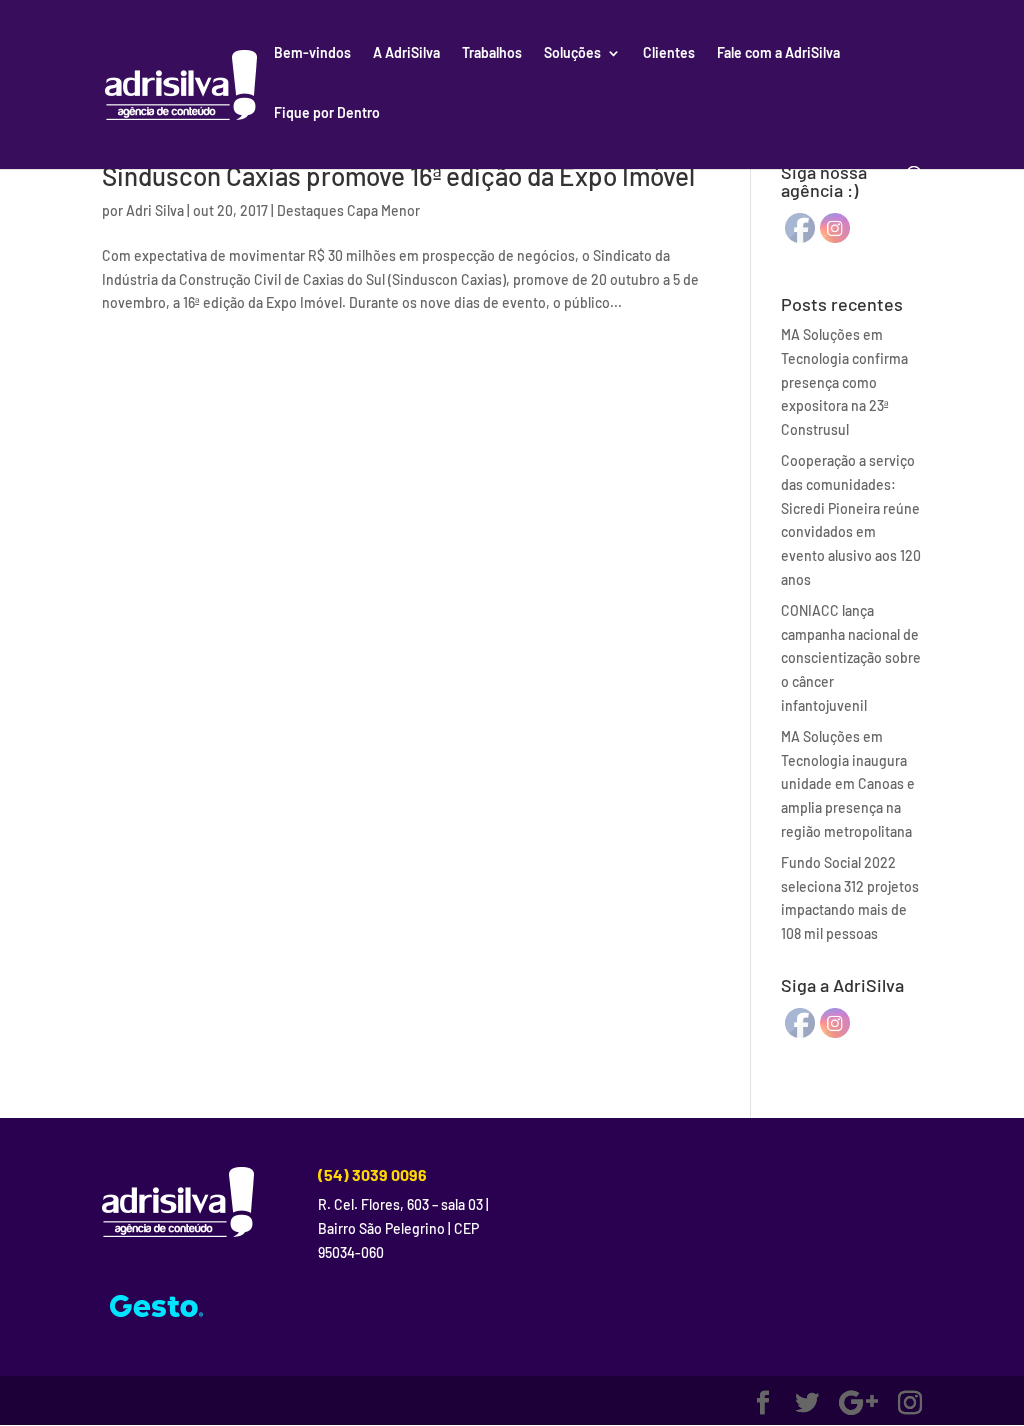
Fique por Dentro (327, 113)
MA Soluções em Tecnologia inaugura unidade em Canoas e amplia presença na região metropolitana (848, 784)
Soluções (572, 53)
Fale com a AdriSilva (778, 53)
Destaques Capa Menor (348, 210)
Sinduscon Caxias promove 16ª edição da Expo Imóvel (398, 175)
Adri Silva (155, 210)
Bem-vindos (312, 53)
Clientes (669, 53)
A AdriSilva (406, 53)
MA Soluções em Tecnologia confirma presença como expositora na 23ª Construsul (844, 382)
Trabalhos (492, 53)
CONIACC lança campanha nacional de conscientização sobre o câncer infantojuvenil (851, 658)
